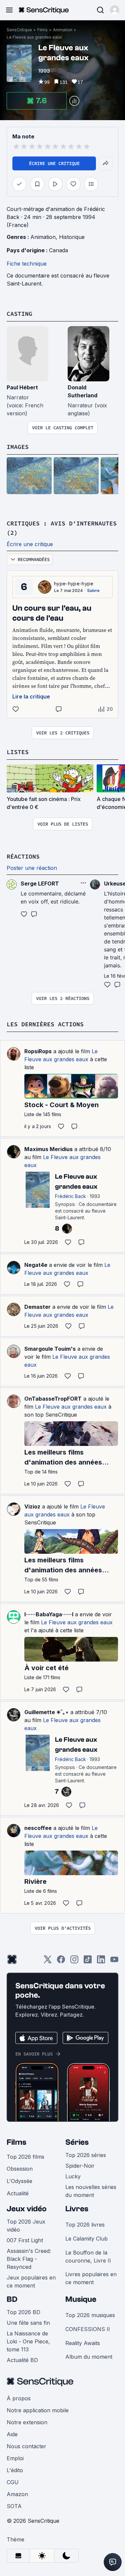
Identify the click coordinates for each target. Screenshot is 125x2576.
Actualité (18, 2193)
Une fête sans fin (28, 2323)
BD (12, 2299)
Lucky (73, 2176)
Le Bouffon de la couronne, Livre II (88, 2257)
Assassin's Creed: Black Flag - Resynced (29, 2259)
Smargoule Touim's (50, 1349)
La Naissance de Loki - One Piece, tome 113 (28, 2341)
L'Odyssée (19, 2181)
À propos (19, 2398)
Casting (19, 314)
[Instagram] (74, 1962)
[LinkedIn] (101, 1962)
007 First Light (25, 2240)
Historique (72, 237)
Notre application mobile (38, 2410)
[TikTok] (88, 1962)
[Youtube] (114, 1962)
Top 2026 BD (23, 2312)
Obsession (20, 2169)
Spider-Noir (80, 2166)
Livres (77, 2209)
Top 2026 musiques (90, 2315)
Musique (81, 2299)
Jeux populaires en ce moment (31, 2281)
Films (42, 30)
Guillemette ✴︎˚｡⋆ (46, 1712)
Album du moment (89, 2357)
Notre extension (27, 2422)
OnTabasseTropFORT (53, 1399)
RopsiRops (38, 1051)
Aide (12, 2434)
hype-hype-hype (74, 584)
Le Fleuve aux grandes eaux (34, 37)
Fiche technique (27, 264)
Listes (18, 752)
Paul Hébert (22, 387)
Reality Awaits (83, 2343)
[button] (115, 10)
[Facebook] (61, 1962)
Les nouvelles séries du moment (91, 2191)
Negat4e (36, 1265)
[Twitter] (48, 1962)
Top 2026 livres (85, 2225)
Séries (77, 2142)
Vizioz (32, 1506)
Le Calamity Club (86, 2239)
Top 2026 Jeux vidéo (26, 2226)
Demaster (37, 1307)
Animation (63, 30)
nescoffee (38, 1828)
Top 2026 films (25, 2157)
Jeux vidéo (27, 2209)
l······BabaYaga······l (49, 1614)
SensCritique (19, 30)
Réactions (23, 856)
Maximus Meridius (48, 1149)
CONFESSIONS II (88, 2329)
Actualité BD (22, 2360)
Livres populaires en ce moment (91, 2278)
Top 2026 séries (86, 2155)
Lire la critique (31, 696)
